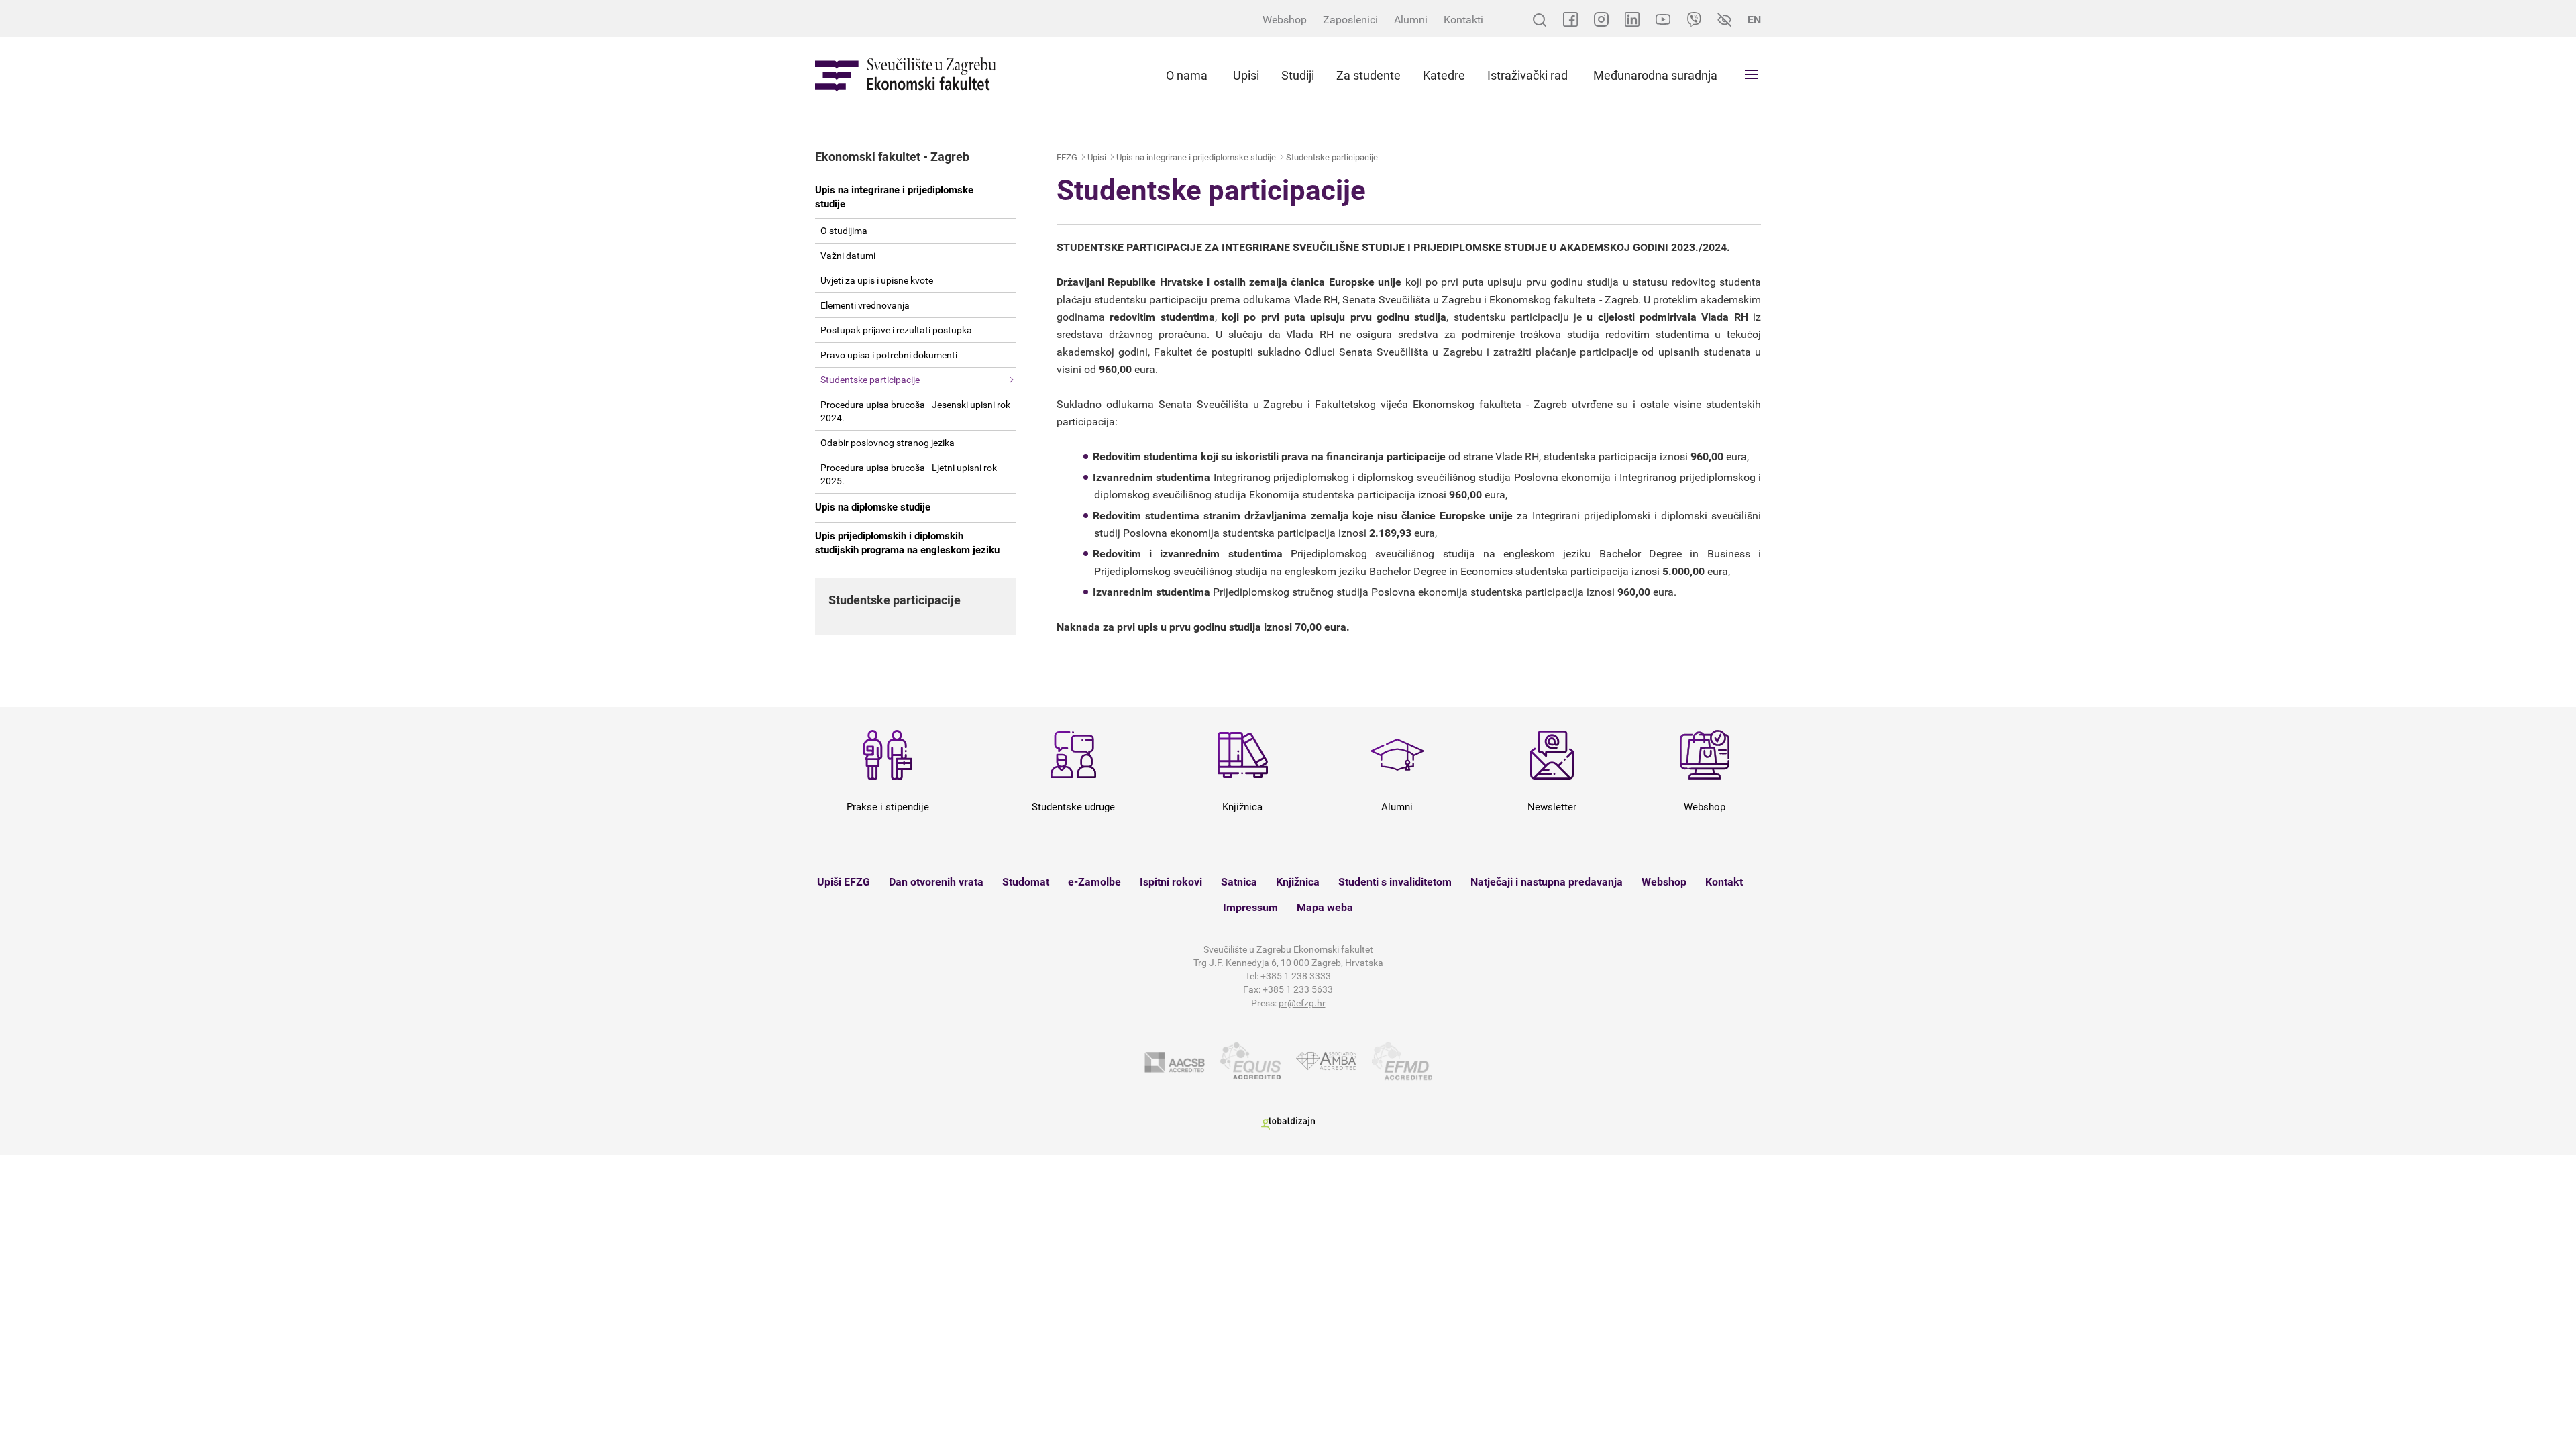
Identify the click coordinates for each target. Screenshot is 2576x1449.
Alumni (1411, 20)
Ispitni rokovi (1171, 882)
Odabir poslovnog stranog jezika (888, 443)
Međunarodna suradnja (1655, 75)
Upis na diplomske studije (873, 507)
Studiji (1298, 75)
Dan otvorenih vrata (936, 882)
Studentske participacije (870, 380)
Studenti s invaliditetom (1395, 882)
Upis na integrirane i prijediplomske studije (894, 197)
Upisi (1246, 75)
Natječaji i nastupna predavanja (1547, 882)
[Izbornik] (1752, 74)
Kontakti (1463, 20)
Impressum (1250, 907)
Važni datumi (848, 256)
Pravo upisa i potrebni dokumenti (889, 355)
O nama (1187, 75)
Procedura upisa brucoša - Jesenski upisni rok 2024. (915, 411)
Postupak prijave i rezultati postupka (896, 330)
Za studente (1368, 75)
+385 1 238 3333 (1296, 976)
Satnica (1239, 882)
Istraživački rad (1527, 75)
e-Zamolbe (1094, 882)
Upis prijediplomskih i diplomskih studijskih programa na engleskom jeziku (907, 543)
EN (1754, 20)
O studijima (844, 231)
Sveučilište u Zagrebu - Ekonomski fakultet (906, 75)
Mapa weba (1325, 907)
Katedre (1444, 75)
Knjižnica (1298, 882)
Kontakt (1724, 882)
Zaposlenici (1350, 20)
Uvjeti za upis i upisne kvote (877, 280)
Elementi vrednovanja (865, 305)
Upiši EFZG (844, 882)
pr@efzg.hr (1302, 1003)
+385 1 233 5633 (1298, 989)
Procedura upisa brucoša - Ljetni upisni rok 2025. (909, 474)
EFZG (1067, 157)
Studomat (1026, 882)
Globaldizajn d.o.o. (1288, 1123)
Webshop (1285, 20)
